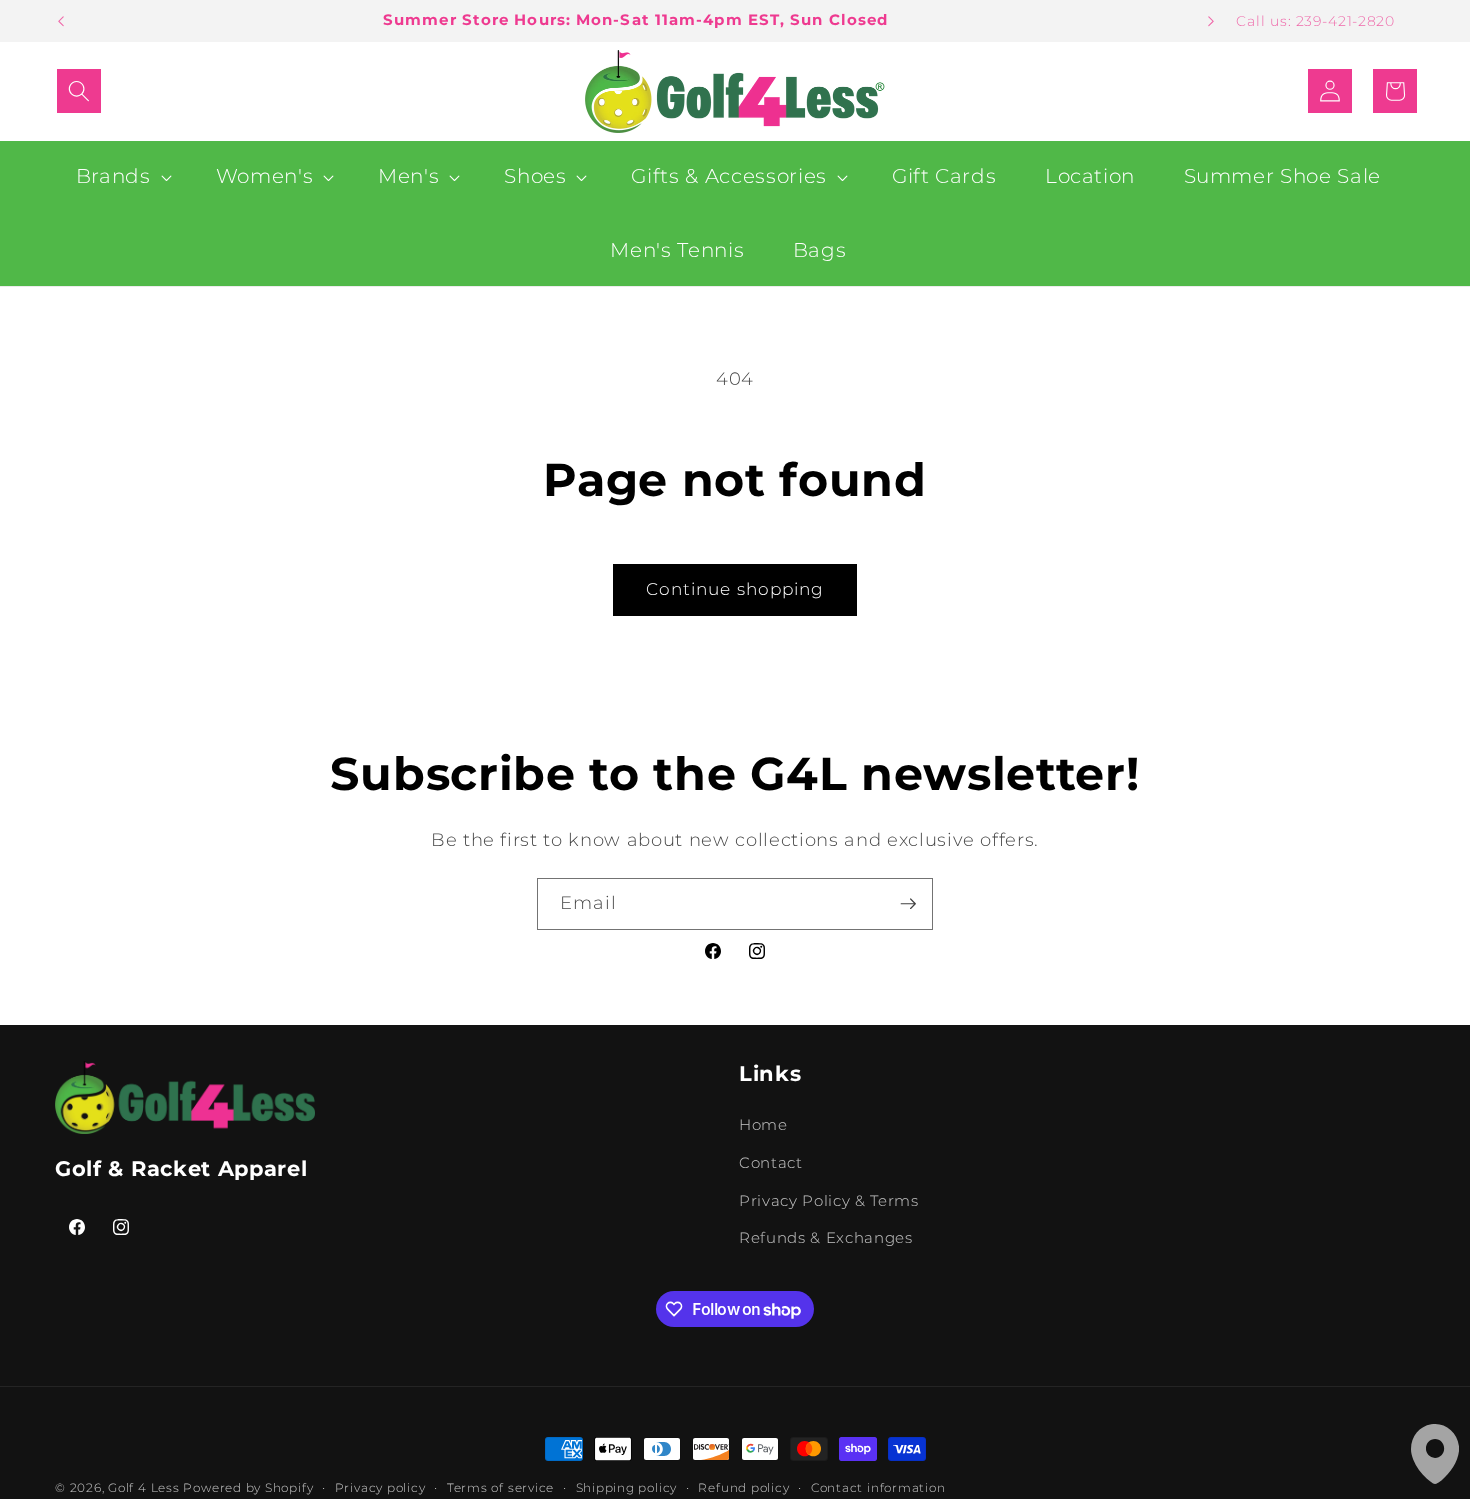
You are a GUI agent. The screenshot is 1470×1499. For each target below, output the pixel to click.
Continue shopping (735, 589)
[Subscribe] (908, 904)
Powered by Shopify (248, 1487)
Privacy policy (380, 1487)
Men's (408, 176)
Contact (771, 1163)
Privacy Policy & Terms (829, 1200)
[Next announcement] (1211, 21)
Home (763, 1125)
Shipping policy (627, 1487)
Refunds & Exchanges (826, 1238)
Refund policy (743, 1487)
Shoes (535, 176)
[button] (79, 91)
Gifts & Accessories (729, 176)
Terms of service (500, 1487)
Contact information (878, 1487)
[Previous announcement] (61, 21)
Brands (113, 176)
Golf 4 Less (143, 1487)
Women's (265, 176)
